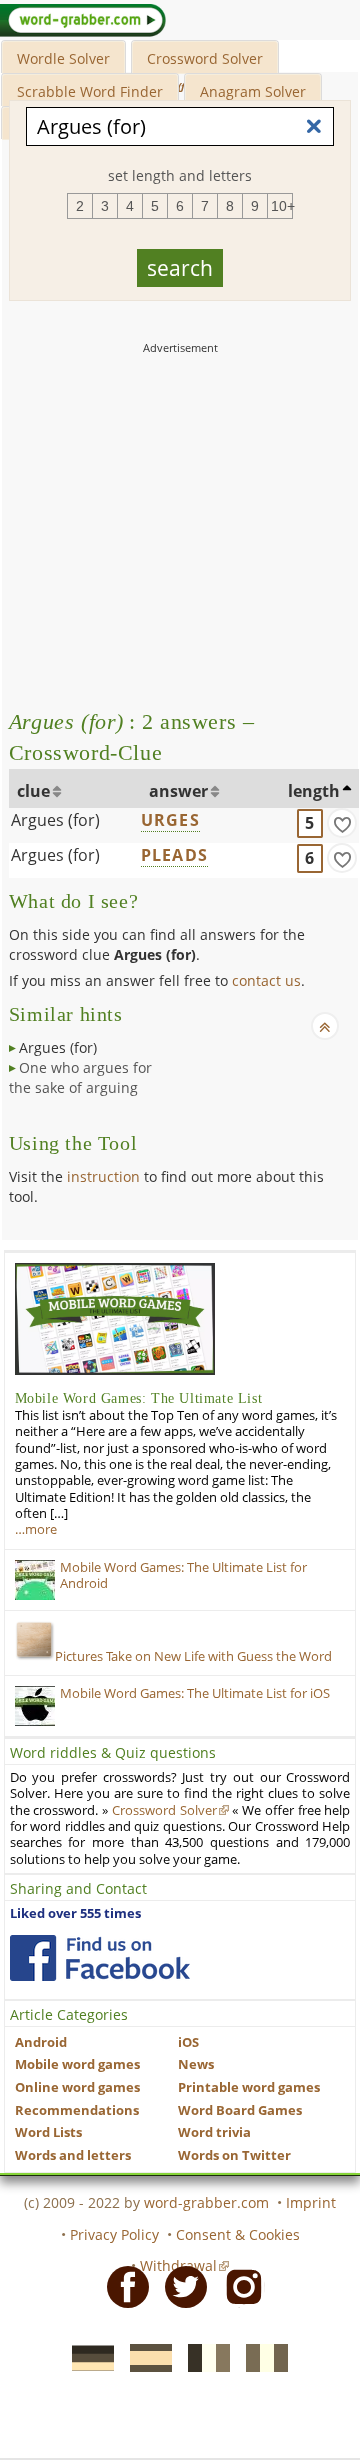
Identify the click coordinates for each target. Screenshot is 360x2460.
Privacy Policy (114, 2234)
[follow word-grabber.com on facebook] (100, 1958)
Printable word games (249, 2087)
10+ (282, 206)
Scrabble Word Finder (90, 91)
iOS (188, 2042)
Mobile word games (77, 2064)
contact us (266, 980)
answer (178, 791)
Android (41, 2042)
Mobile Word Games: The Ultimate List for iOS (195, 1693)
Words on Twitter (234, 2155)
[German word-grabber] (87, 2357)
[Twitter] (180, 2286)
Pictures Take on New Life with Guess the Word (193, 1656)
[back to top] (325, 1026)
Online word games (77, 2087)
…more (36, 1529)
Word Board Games (240, 2110)
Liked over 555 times (75, 1913)
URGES (170, 820)
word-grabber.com (206, 2202)
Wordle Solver (63, 58)
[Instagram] (238, 2286)
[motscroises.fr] (203, 2357)
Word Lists (48, 2132)
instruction (103, 1176)
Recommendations (77, 2110)
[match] (342, 823)
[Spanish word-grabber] (145, 2357)
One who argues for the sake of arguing (80, 1077)
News (196, 2064)
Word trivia (214, 2132)
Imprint (311, 2202)
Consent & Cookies (238, 2234)
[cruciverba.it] (261, 2357)
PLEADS (174, 855)
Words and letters (73, 2155)
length (314, 791)
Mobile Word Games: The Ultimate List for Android (183, 1575)
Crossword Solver (205, 58)
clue (33, 791)
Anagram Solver (253, 91)
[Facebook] (122, 2286)
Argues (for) (55, 820)
